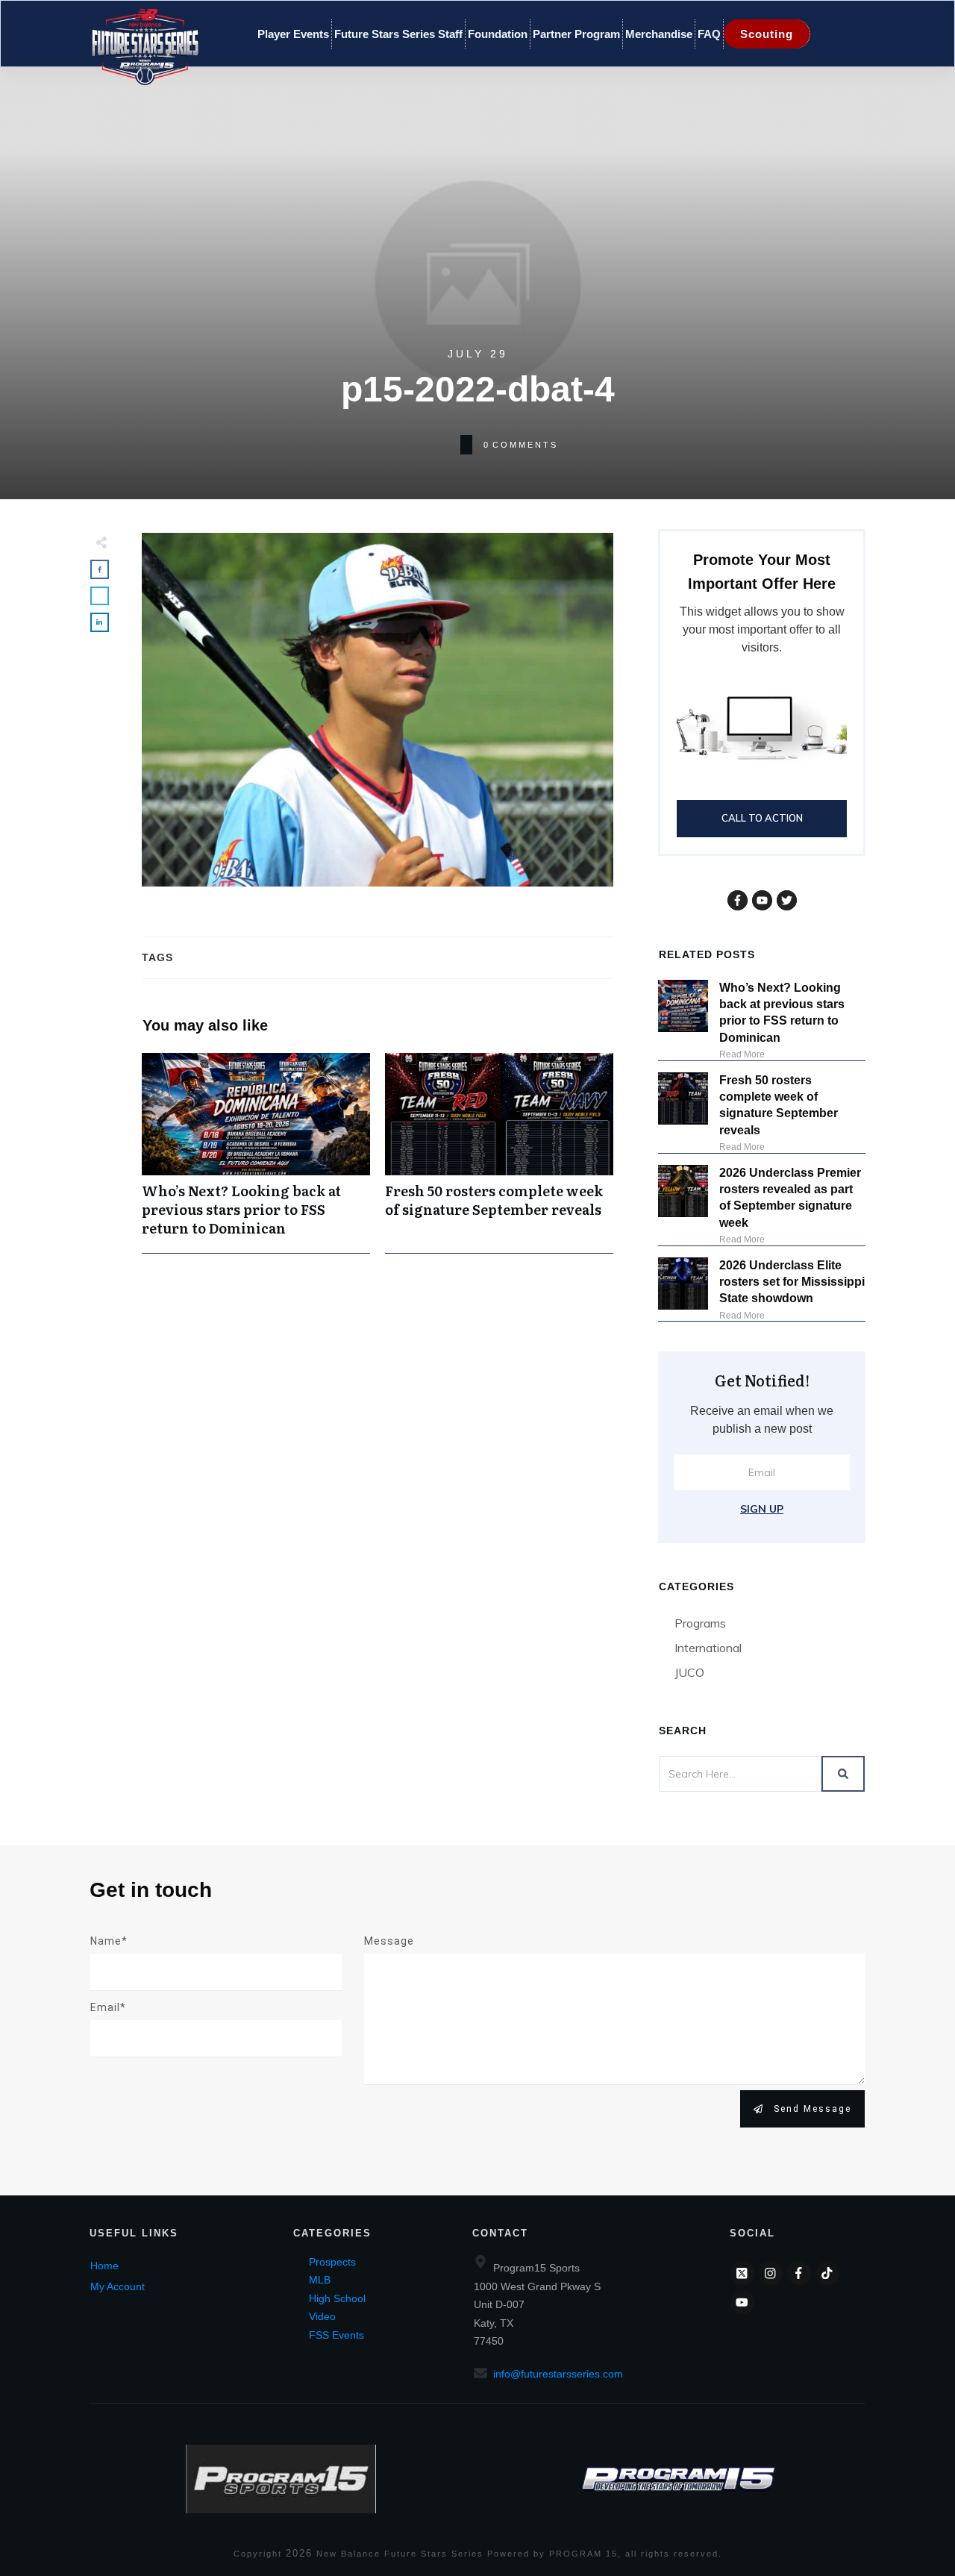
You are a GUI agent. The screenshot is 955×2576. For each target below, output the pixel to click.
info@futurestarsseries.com (558, 2374)
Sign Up (762, 1509)
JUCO (689, 1672)
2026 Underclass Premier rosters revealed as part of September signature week (790, 1198)
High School (337, 2298)
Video (322, 2316)
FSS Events (336, 2335)
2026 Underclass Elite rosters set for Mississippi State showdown (792, 1282)
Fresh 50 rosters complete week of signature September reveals (499, 1153)
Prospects (332, 2262)
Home (104, 2266)
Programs (700, 1623)
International (708, 1648)
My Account (118, 2286)
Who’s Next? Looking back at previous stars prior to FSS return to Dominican (256, 1153)
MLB (320, 2280)
